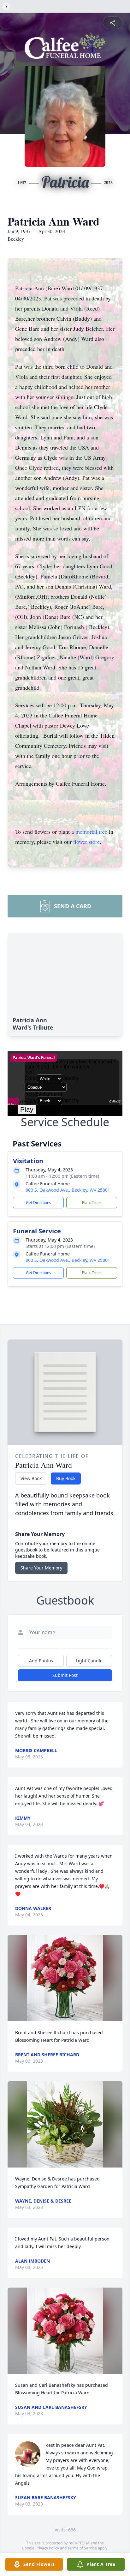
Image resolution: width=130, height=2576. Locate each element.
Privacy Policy (47, 2548)
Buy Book (66, 1478)
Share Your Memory (41, 1568)
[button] (65, 1978)
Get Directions (38, 1203)
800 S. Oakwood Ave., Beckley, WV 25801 (68, 1190)
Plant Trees (92, 1203)
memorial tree (91, 831)
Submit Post (65, 1675)
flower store (86, 842)
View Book (31, 1478)
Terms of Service (82, 2548)
